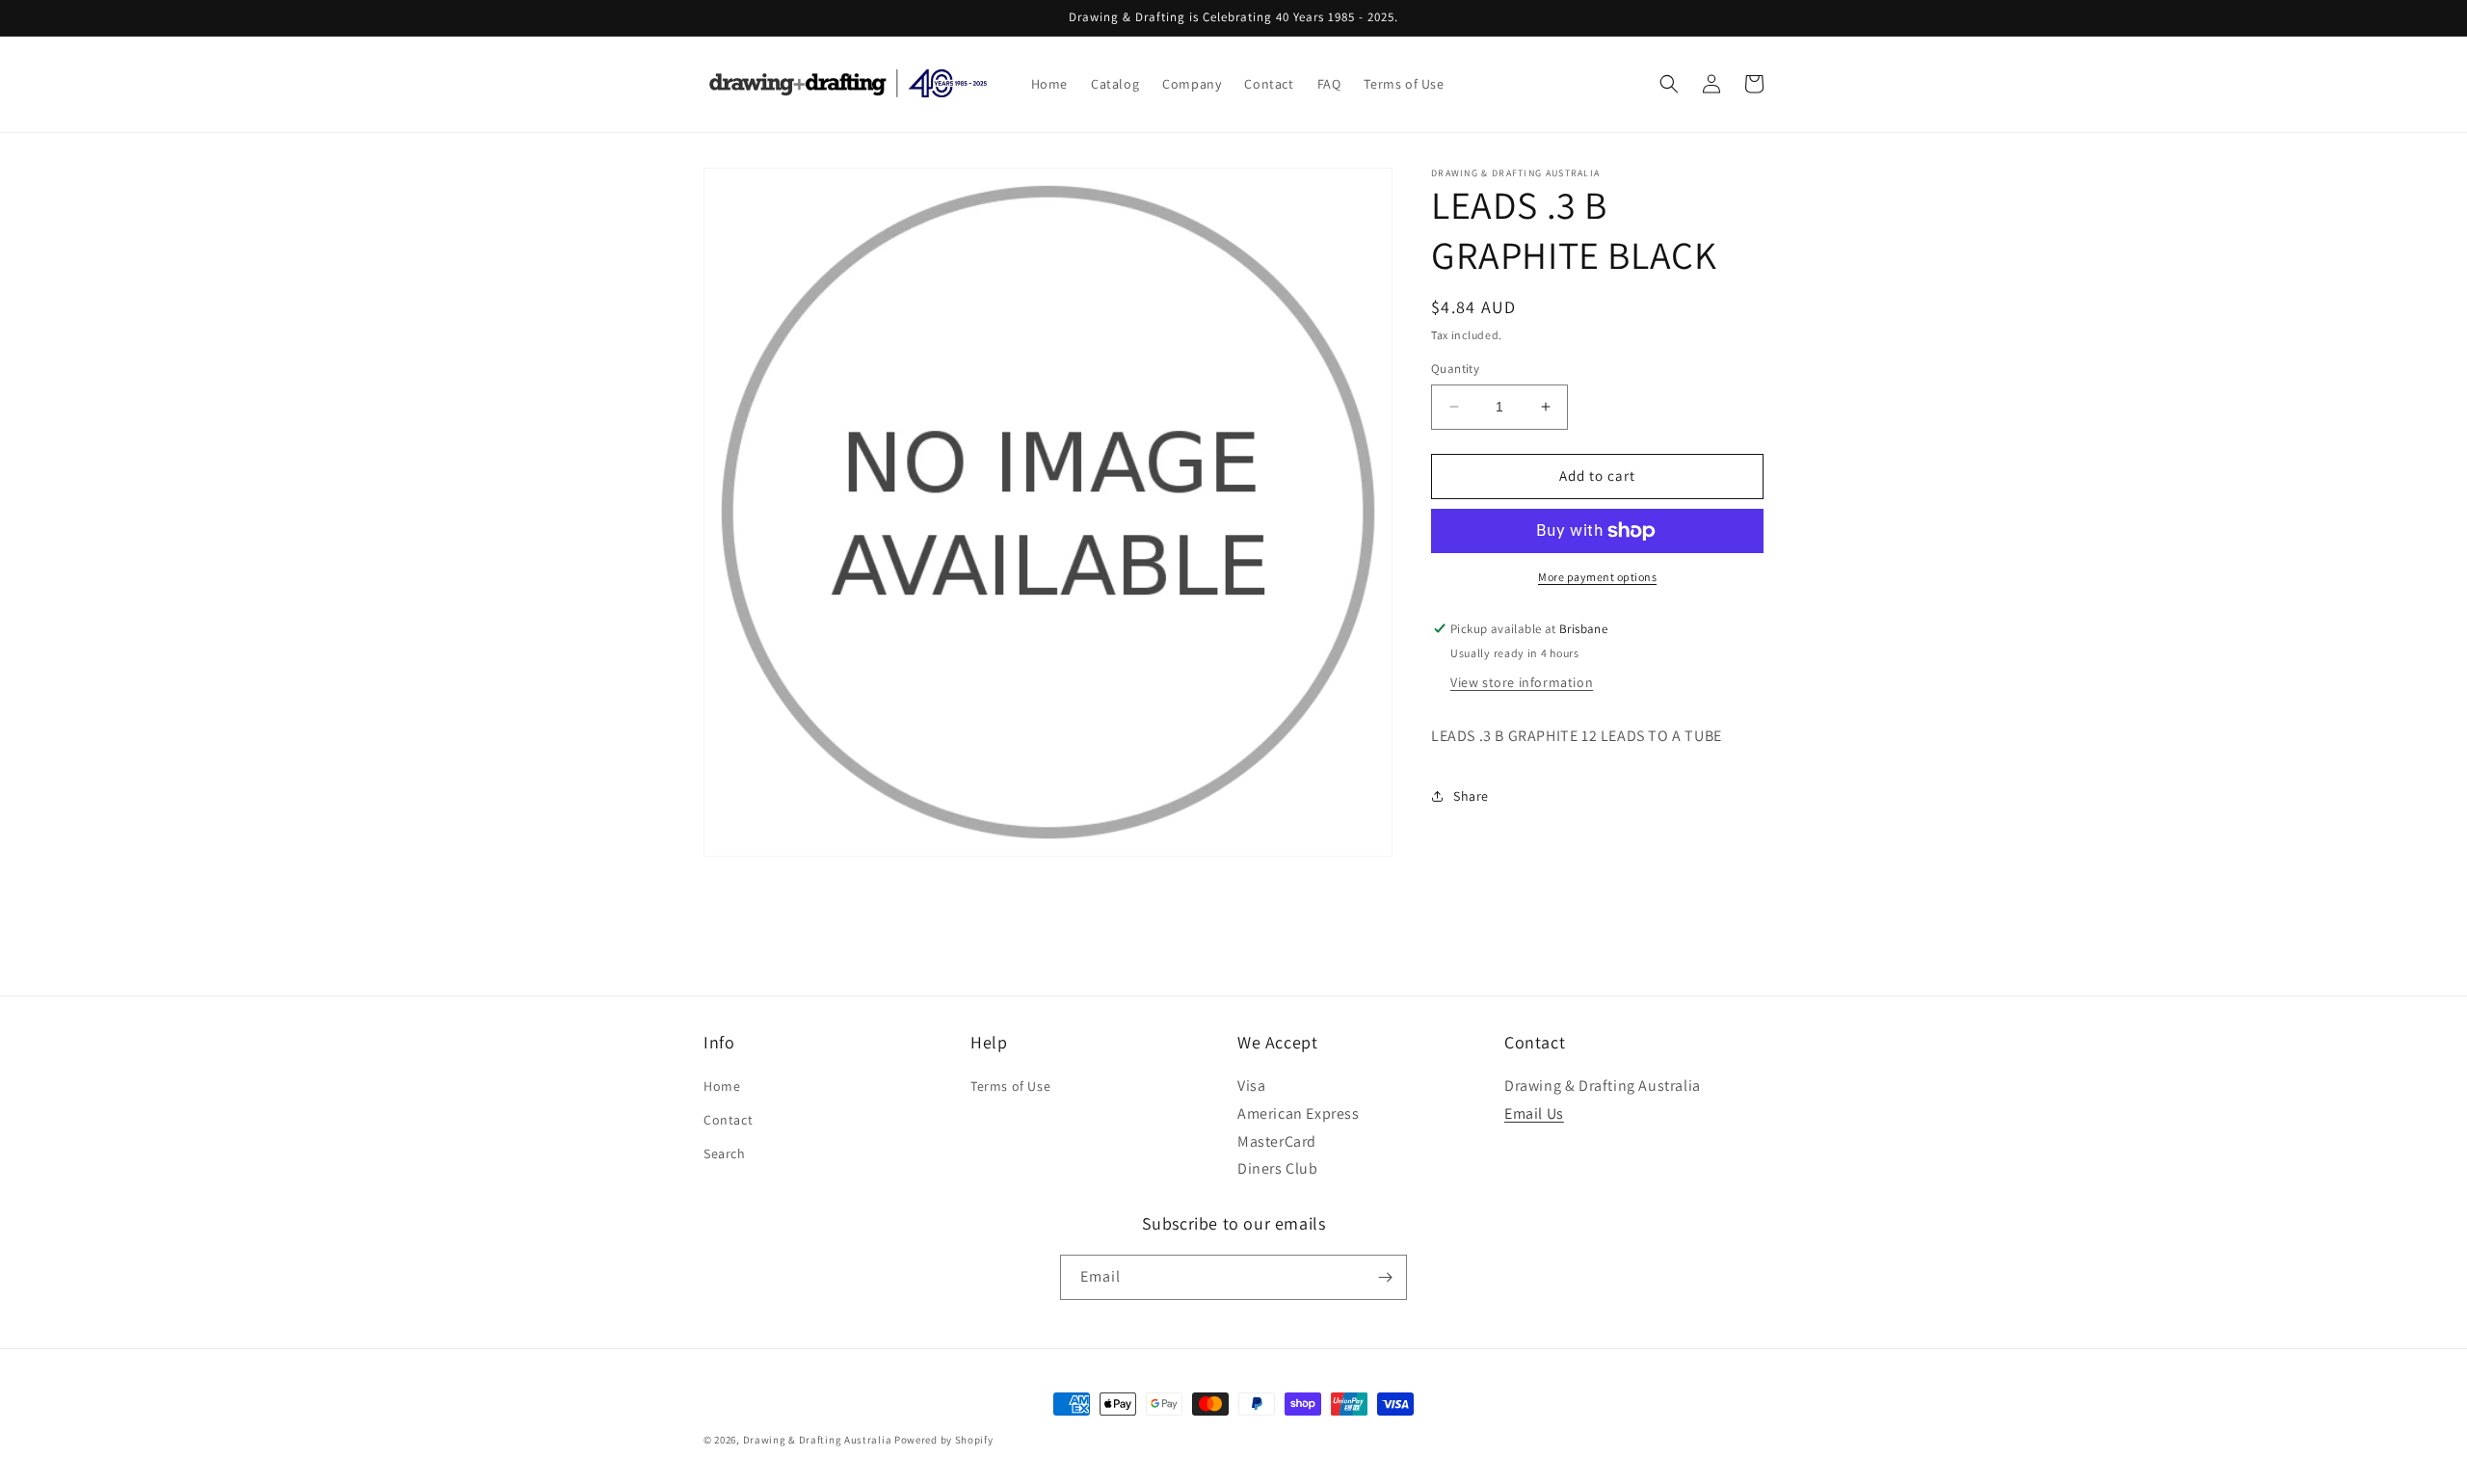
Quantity (1455, 369)
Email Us (1534, 1113)
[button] (1669, 84)
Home (722, 1086)
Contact (728, 1120)
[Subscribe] (1385, 1277)
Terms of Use (1010, 1086)
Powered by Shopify (944, 1440)
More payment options (1597, 577)
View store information (1522, 682)
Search (725, 1153)
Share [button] (1471, 796)
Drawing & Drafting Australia (818, 1440)
